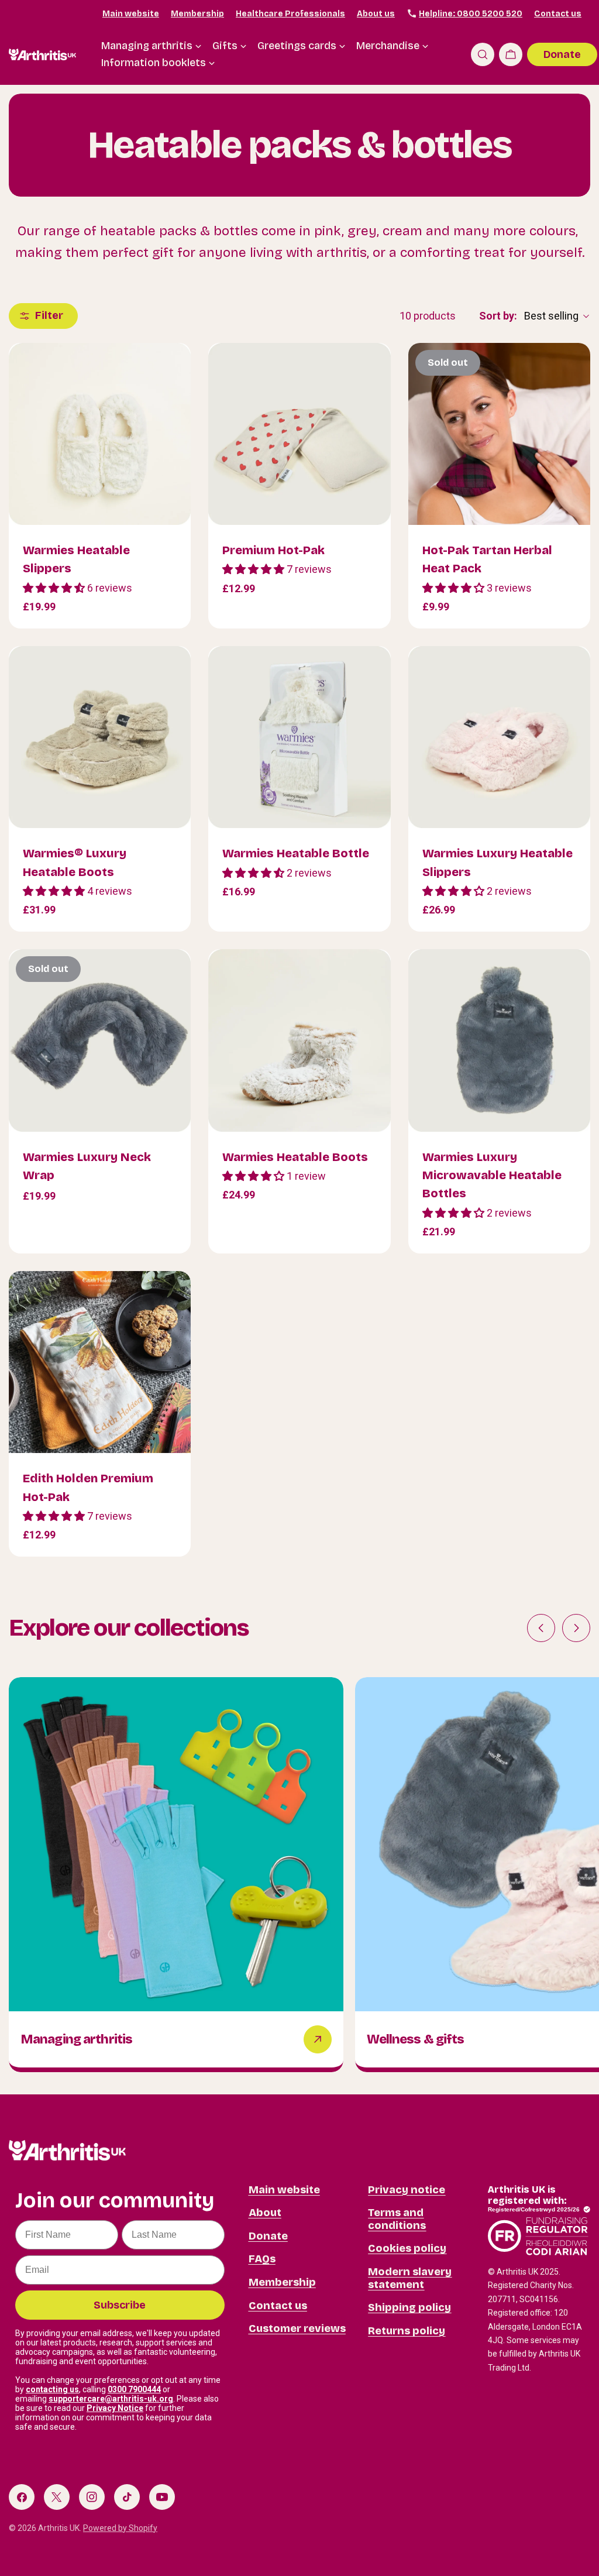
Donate (562, 54)
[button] (55, 588)
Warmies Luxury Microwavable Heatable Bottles (492, 1175)
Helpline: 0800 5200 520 (471, 14)
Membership (197, 14)
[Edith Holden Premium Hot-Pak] (100, 1362)
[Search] (483, 54)
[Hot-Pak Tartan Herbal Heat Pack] (499, 434)
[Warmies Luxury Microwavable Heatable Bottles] (499, 1040)
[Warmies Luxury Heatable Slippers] (499, 737)
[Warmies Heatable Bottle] (299, 737)
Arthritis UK (59, 2528)
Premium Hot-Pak (273, 550)
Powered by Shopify (120, 2528)
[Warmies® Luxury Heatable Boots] (100, 737)
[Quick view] (174, 369)
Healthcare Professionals (290, 14)
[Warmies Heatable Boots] (299, 1040)
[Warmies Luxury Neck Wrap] (100, 1040)
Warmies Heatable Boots (295, 1157)
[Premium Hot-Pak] (299, 434)
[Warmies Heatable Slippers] (100, 434)
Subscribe (120, 2305)
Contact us (558, 14)
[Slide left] (541, 1628)
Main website (131, 14)
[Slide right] (576, 1628)
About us (376, 14)
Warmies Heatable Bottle (296, 853)
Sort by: (498, 316)
